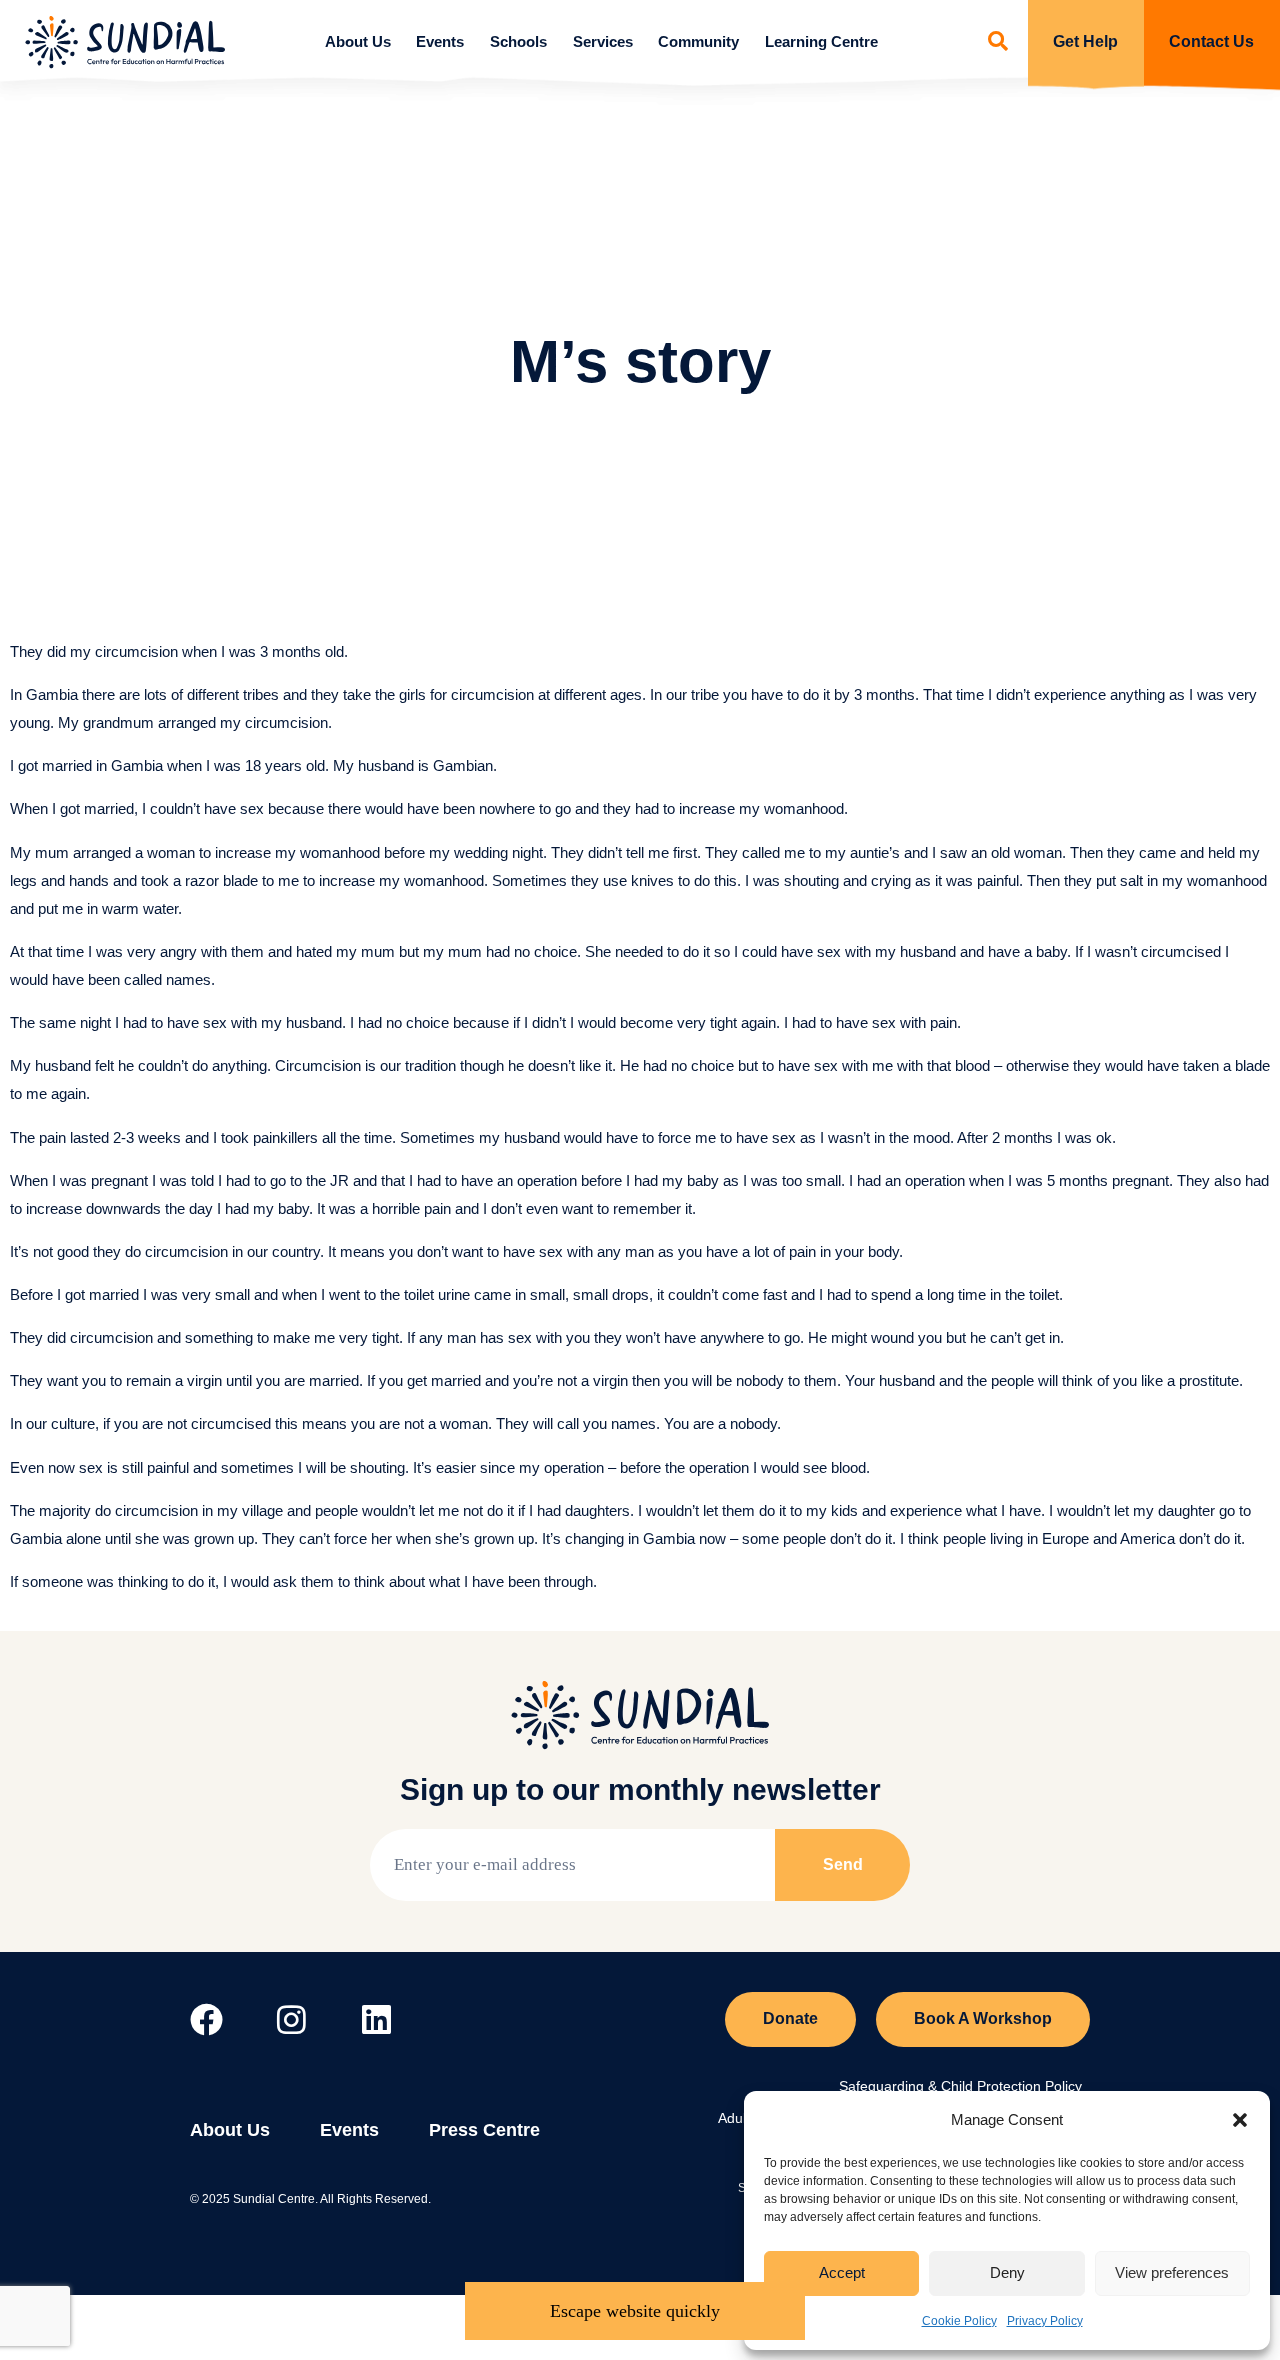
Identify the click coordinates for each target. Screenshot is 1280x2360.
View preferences (1172, 2272)
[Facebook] (206, 2019)
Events (440, 41)
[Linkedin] (376, 2019)
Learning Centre (821, 41)
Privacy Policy (1045, 2321)
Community (698, 41)
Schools (518, 41)
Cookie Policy (959, 2321)
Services (603, 41)
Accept (842, 2272)
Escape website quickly (635, 2311)
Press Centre (484, 2130)
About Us (358, 41)
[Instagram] (291, 2019)
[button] (1240, 2120)
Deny (1007, 2272)
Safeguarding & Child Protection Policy (960, 2086)
